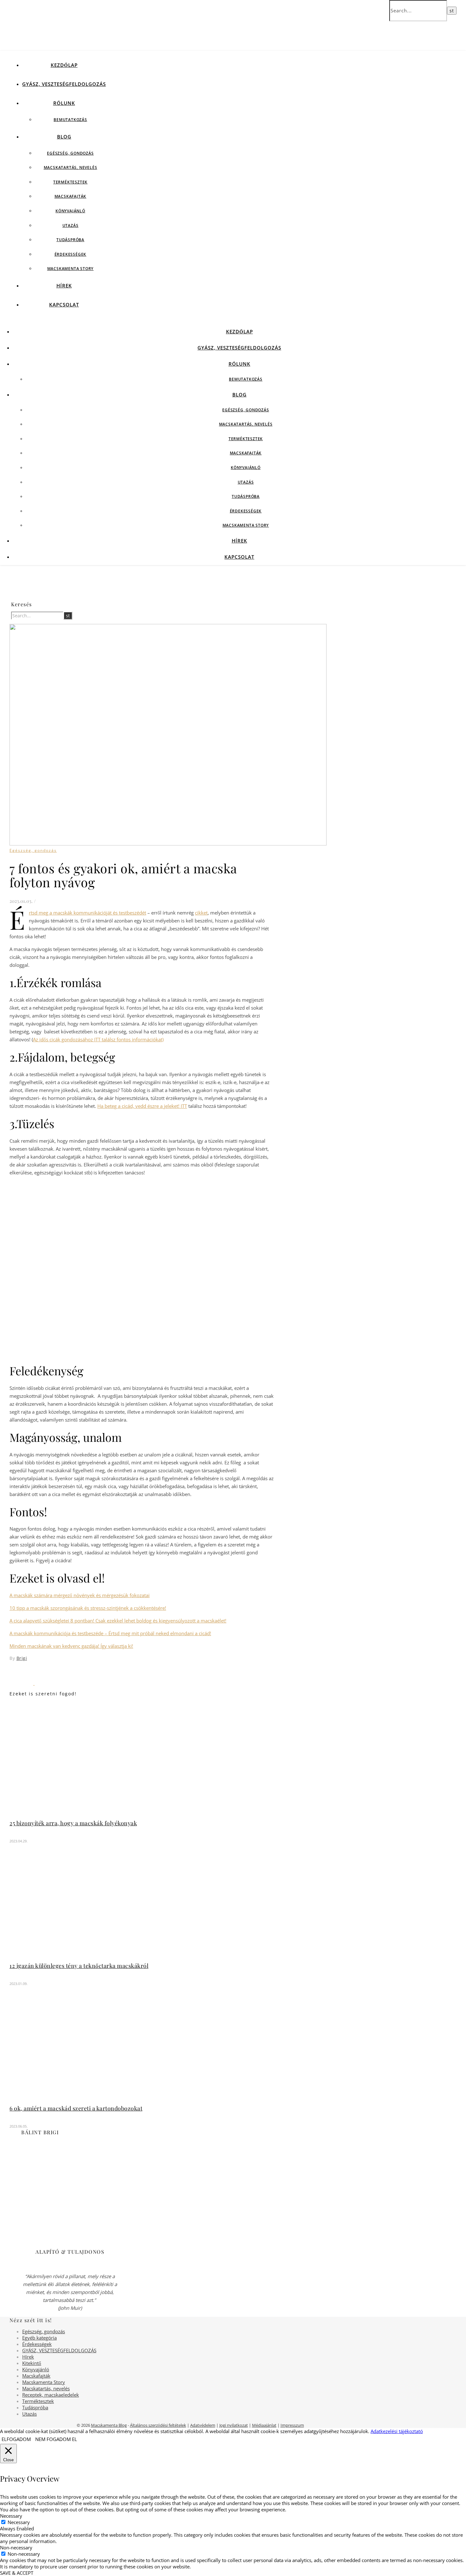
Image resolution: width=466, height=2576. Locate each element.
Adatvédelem (203, 2425)
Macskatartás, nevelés (71, 167)
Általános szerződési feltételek (158, 2425)
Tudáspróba (70, 240)
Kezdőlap (64, 65)
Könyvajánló (70, 211)
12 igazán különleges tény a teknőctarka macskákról (79, 1966)
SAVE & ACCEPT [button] (17, 2573)
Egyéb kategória (39, 2338)
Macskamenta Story (71, 269)
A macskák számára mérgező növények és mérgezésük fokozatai (80, 1595)
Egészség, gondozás (70, 153)
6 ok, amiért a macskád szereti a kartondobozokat (76, 2108)
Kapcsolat (64, 305)
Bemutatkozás (70, 120)
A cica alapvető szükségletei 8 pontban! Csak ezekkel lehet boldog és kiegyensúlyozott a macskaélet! (118, 1621)
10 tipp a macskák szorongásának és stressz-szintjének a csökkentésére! (88, 1608)
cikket (201, 913)
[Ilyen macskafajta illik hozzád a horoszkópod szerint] (46, 1683)
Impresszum (292, 2425)
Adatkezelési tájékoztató (397, 2431)
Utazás (71, 225)
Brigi (22, 1658)
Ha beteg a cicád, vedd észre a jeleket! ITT (142, 1106)
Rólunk (64, 103)
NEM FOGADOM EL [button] (56, 2439)
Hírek (64, 286)
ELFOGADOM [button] (16, 2439)
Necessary (19, 2522)
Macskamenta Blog (109, 2425)
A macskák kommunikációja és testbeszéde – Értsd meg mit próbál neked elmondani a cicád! (110, 1633)
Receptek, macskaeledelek (51, 2395)
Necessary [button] (11, 2516)
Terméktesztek (70, 182)
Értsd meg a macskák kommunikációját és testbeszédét (87, 913)
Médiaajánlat (264, 2425)
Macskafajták (71, 196)
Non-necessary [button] (16, 2547)
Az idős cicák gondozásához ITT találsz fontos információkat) (98, 1039)
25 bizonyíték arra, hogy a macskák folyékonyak (73, 1823)
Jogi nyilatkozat (234, 2425)
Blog (64, 137)
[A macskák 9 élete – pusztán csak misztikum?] (22, 1683)
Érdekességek (71, 254)
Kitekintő (32, 2363)
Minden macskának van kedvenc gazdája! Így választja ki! (71, 1646)
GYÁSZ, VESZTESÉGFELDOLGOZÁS (64, 84)
